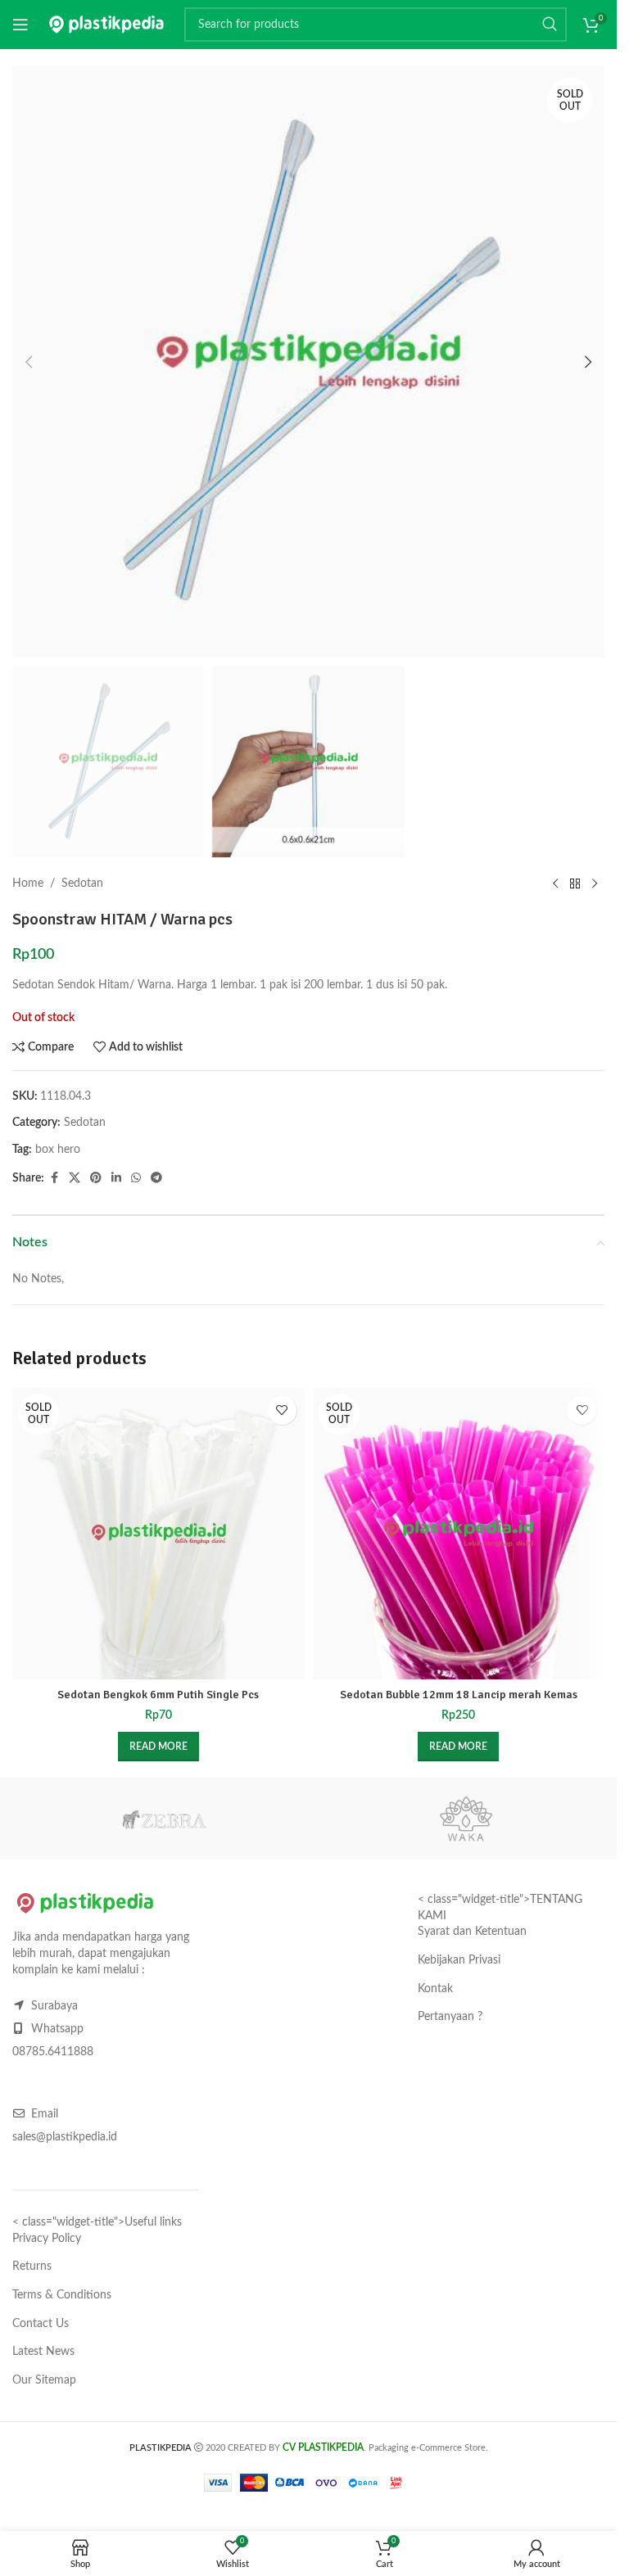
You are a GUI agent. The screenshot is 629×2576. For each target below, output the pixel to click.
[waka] (466, 1819)
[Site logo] (106, 25)
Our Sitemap (44, 2380)
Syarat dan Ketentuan (472, 1932)
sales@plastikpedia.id (65, 2137)
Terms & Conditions (62, 2295)
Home (28, 884)
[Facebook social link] (54, 1178)
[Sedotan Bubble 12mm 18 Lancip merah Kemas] (459, 1534)
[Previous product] (555, 884)
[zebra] (163, 1819)
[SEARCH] (550, 25)
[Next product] (595, 884)
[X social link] (75, 1178)
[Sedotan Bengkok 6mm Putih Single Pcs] (158, 1534)
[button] (29, 362)
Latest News (43, 2352)
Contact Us (41, 2324)
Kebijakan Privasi (459, 1960)
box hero (58, 1150)
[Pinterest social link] (96, 1178)
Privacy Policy (47, 2239)
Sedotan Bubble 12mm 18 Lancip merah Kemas (459, 1695)
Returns (32, 2266)
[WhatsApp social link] (136, 1178)
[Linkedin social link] (116, 1178)
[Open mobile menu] (20, 25)
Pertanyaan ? (450, 2017)
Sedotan (82, 884)
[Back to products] (575, 884)
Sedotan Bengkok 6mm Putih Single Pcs (158, 1695)
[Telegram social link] (156, 1178)
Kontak (435, 1989)
